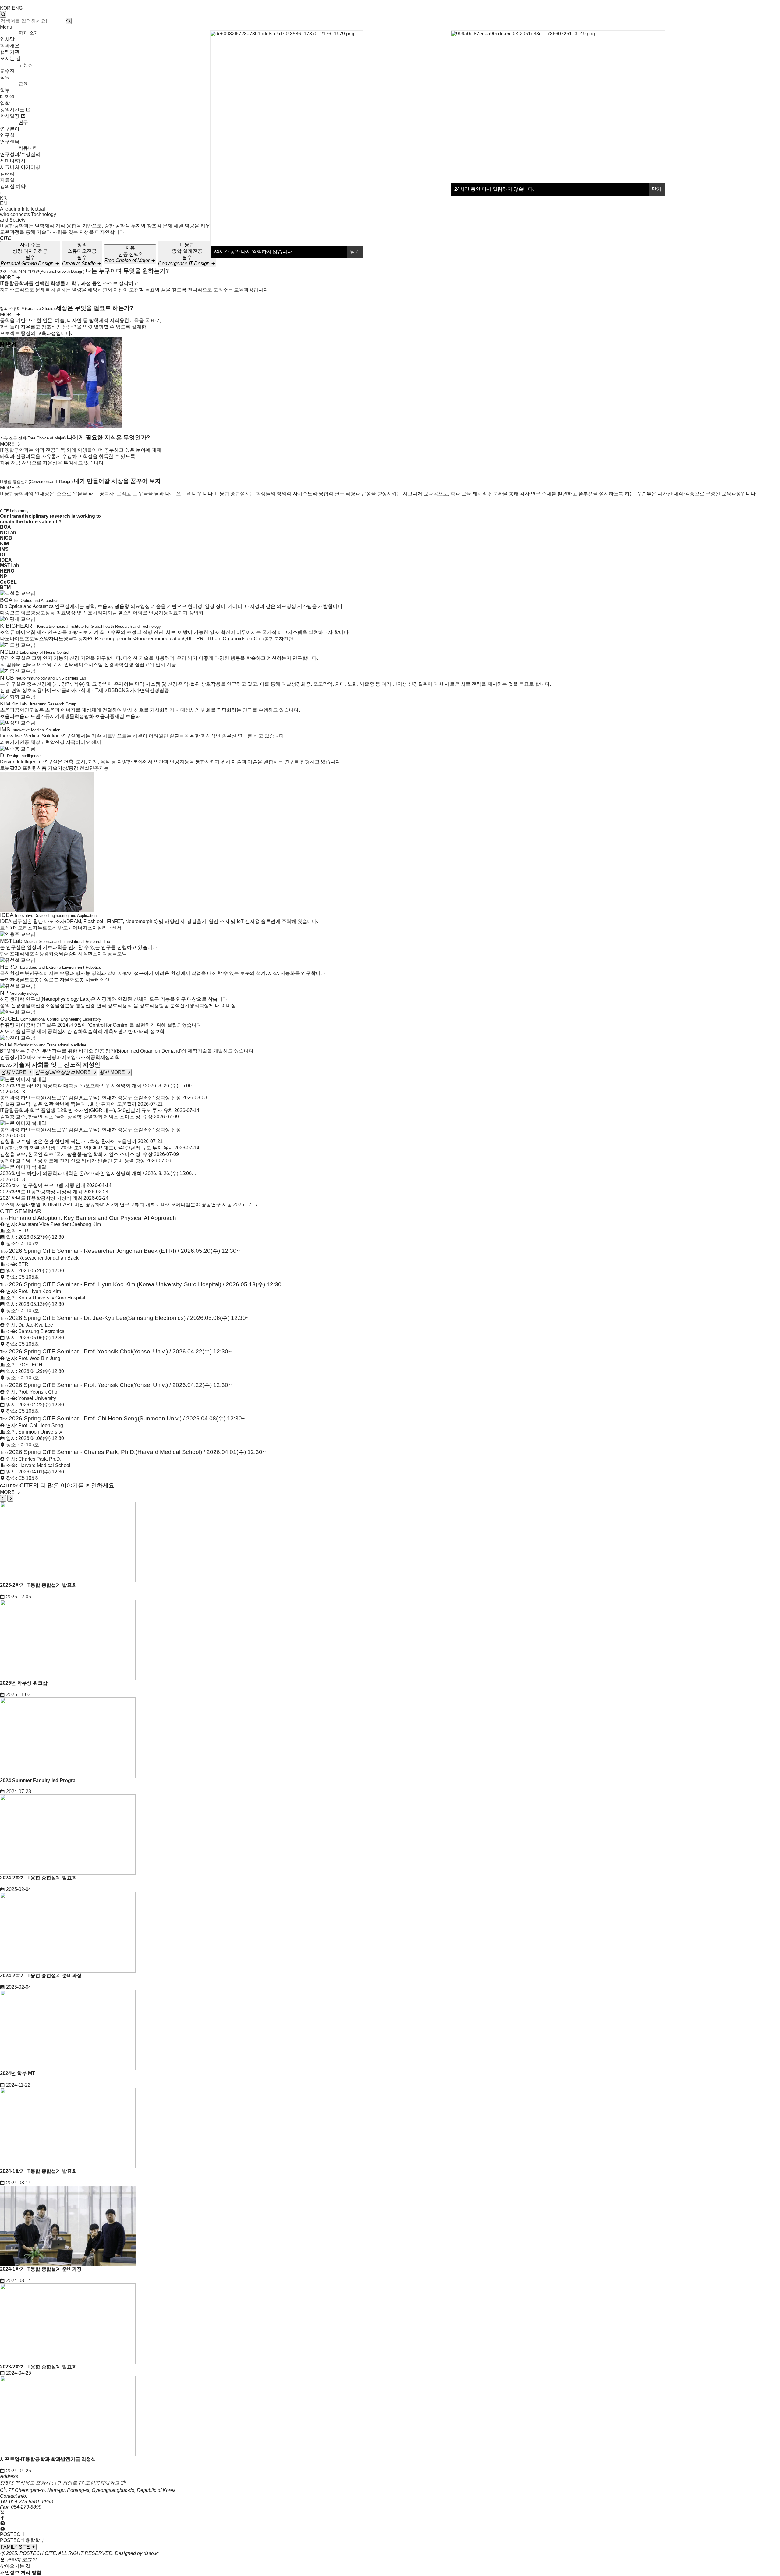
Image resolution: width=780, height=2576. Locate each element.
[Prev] (3, 1498)
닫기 (657, 189)
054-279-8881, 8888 (31, 2501)
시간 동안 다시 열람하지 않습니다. (494, 189)
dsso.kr (151, 2553)
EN (4, 203)
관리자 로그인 (21, 2560)
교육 (23, 84)
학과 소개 (29, 33)
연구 (23, 122)
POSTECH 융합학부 (22, 2540)
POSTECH (12, 2534)
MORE (8, 277)
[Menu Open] (1, 193)
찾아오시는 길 (15, 2566)
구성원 (26, 65)
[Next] (10, 1498)
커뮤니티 (28, 148)
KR (4, 198)
